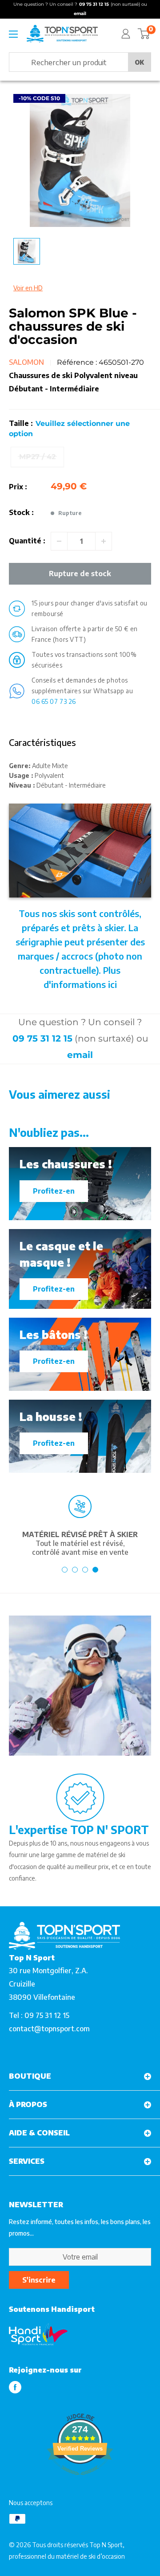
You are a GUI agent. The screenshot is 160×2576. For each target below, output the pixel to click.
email (80, 1055)
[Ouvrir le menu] (13, 34)
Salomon (26, 362)
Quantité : (27, 541)
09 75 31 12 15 (42, 1038)
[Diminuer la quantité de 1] (59, 541)
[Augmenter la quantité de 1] (104, 541)
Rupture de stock (80, 574)
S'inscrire (39, 2280)
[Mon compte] (126, 34)
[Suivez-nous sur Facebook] (15, 2387)
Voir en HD (28, 288)
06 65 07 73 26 (54, 701)
